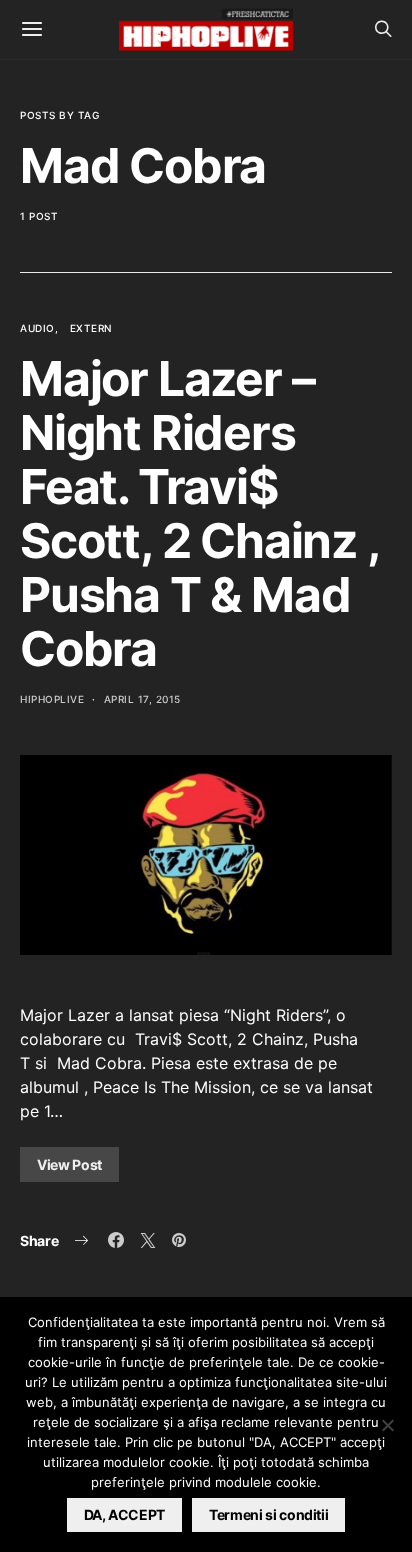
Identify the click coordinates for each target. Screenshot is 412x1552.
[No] (387, 1425)
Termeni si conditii (268, 1514)
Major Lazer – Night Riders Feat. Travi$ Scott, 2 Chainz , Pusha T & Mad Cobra (199, 513)
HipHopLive (52, 699)
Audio (37, 328)
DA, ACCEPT (125, 1514)
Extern (91, 328)
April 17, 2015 (142, 699)
